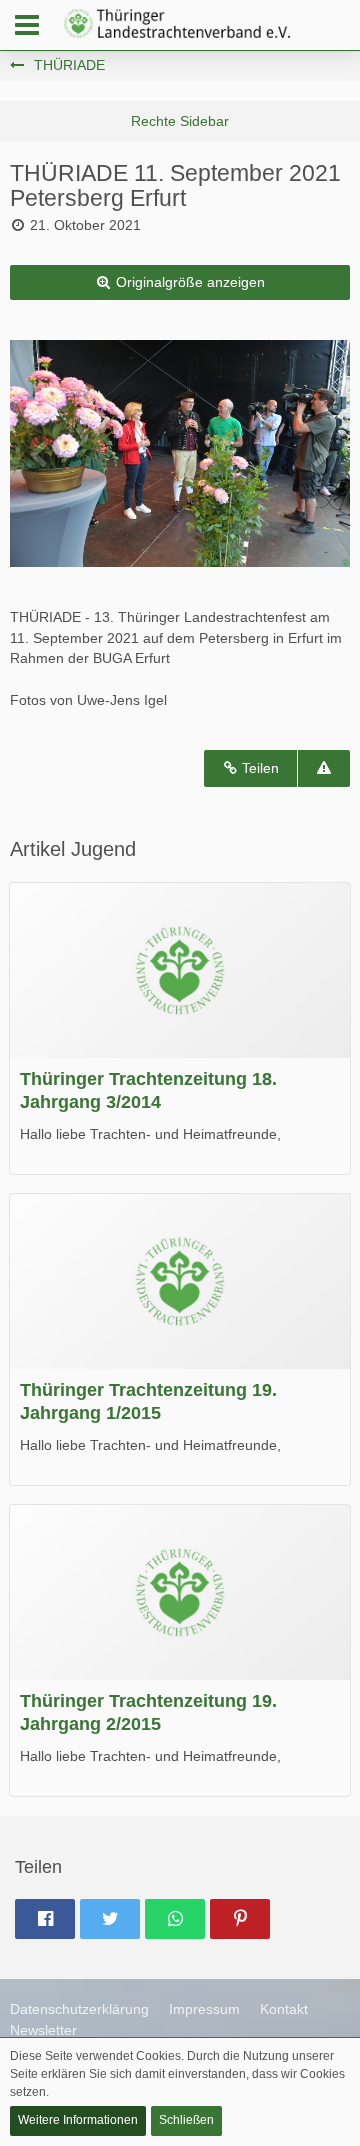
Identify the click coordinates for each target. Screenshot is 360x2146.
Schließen (186, 2120)
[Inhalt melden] (324, 768)
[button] (27, 25)
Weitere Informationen (78, 2120)
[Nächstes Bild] (320, 453)
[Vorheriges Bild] (40, 453)
